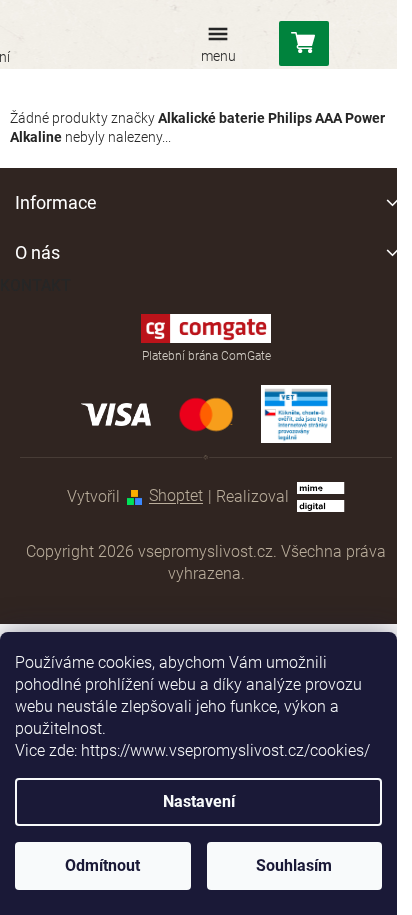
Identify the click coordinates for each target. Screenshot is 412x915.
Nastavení (199, 801)
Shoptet (176, 496)
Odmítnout (102, 865)
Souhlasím (294, 865)
